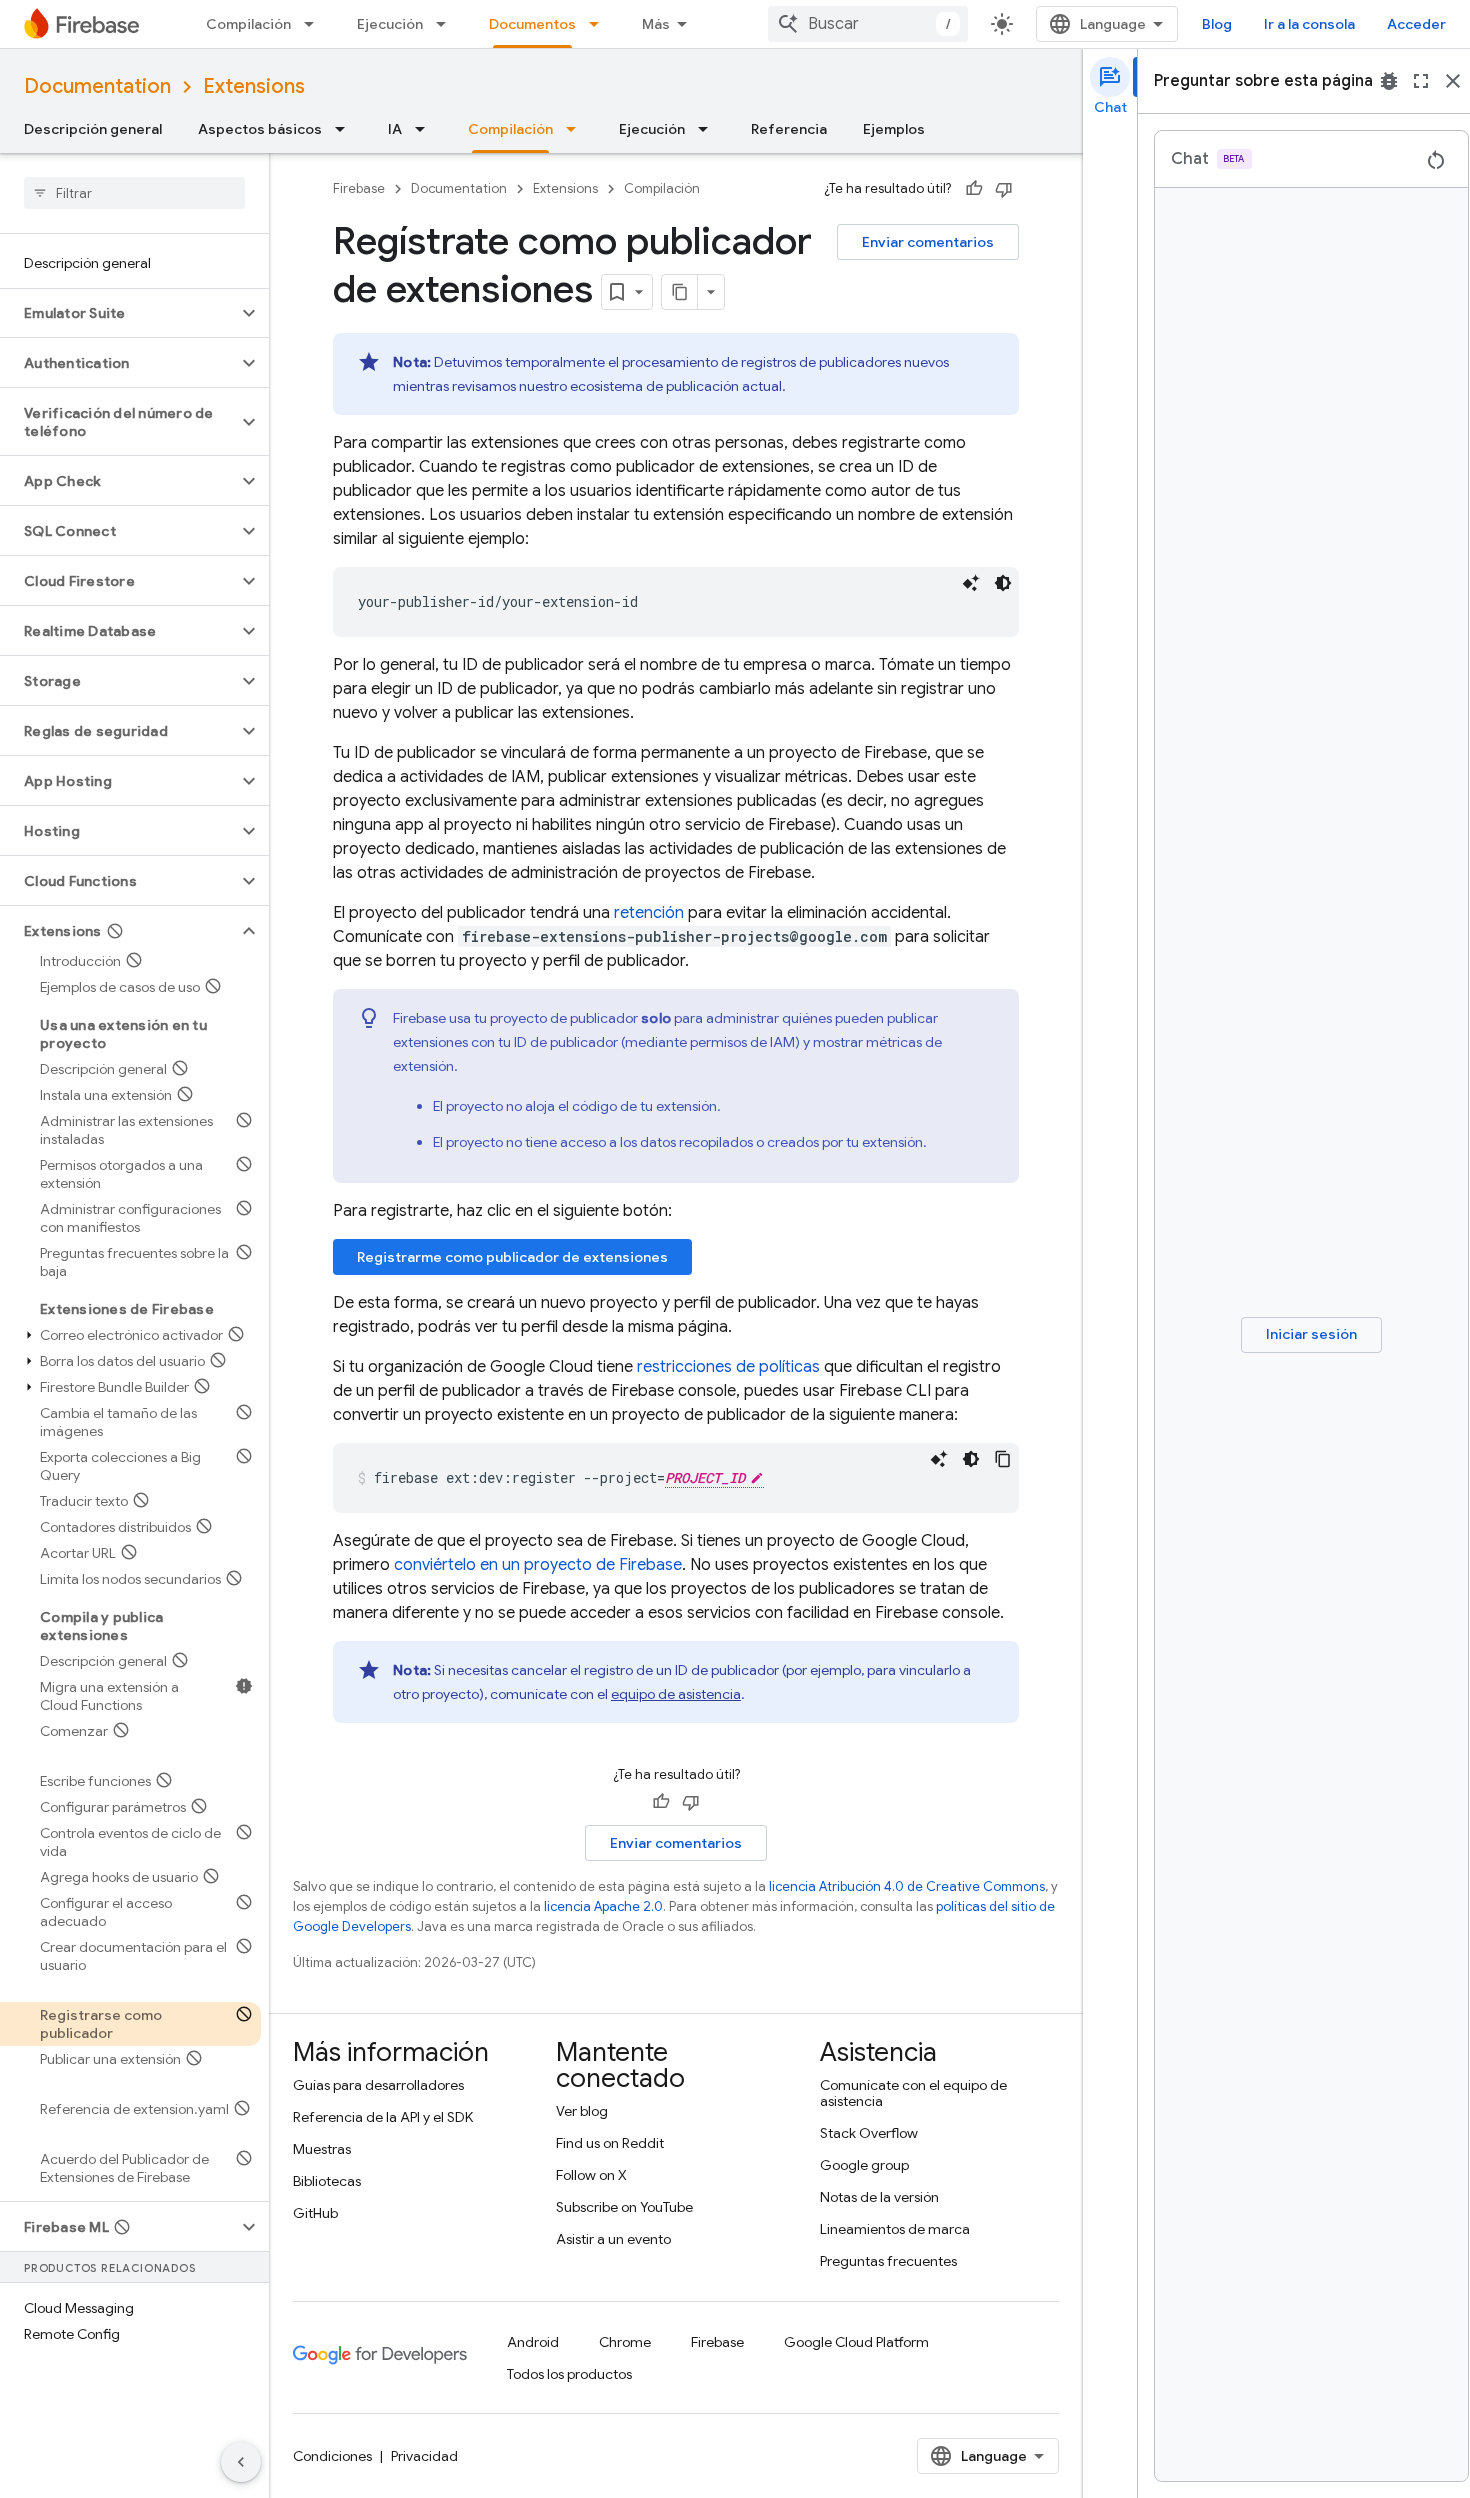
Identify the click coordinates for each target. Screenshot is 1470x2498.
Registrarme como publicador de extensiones (512, 1257)
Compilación (248, 24)
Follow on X (591, 2175)
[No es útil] (1004, 189)
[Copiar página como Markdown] (680, 292)
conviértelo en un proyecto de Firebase (538, 1565)
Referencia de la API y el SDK (383, 2117)
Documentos (532, 24)
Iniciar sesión (1311, 1334)
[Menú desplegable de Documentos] (600, 24)
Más (656, 24)
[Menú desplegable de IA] (426, 129)
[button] (118, 313)
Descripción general (93, 129)
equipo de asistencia (676, 1694)
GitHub (315, 2213)
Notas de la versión (879, 2197)
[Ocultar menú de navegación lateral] (241, 2462)
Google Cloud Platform (856, 2342)
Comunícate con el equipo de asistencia (913, 2093)
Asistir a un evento (613, 2239)
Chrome (625, 2342)
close (1453, 81)
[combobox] (868, 24)
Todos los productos (569, 2374)
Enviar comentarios (928, 242)
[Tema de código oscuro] (1003, 583)
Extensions (254, 86)
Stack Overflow (869, 2133)
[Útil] (974, 189)
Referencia (789, 129)
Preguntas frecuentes (888, 2261)
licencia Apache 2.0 (603, 1906)
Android (533, 2342)
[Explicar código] (971, 583)
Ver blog (582, 2111)
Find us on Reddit (610, 2143)
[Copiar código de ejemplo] (1003, 1459)
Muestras (322, 2149)
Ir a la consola (1309, 24)
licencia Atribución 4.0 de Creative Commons (907, 1886)
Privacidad (424, 2456)
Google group (864, 2165)
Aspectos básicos (260, 129)
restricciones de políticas (728, 1367)
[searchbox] (134, 193)
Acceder (1416, 24)
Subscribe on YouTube (624, 2207)
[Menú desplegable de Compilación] (315, 24)
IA (395, 129)
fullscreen (1421, 81)
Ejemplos (894, 129)
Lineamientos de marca (895, 2229)
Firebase (359, 188)
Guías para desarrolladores (378, 2085)
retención (649, 913)
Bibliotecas (327, 2181)
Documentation (97, 86)
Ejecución (390, 24)
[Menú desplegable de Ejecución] (447, 24)
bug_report (1389, 81)
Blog (1217, 24)
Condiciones (332, 2456)
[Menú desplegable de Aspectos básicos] (346, 129)
